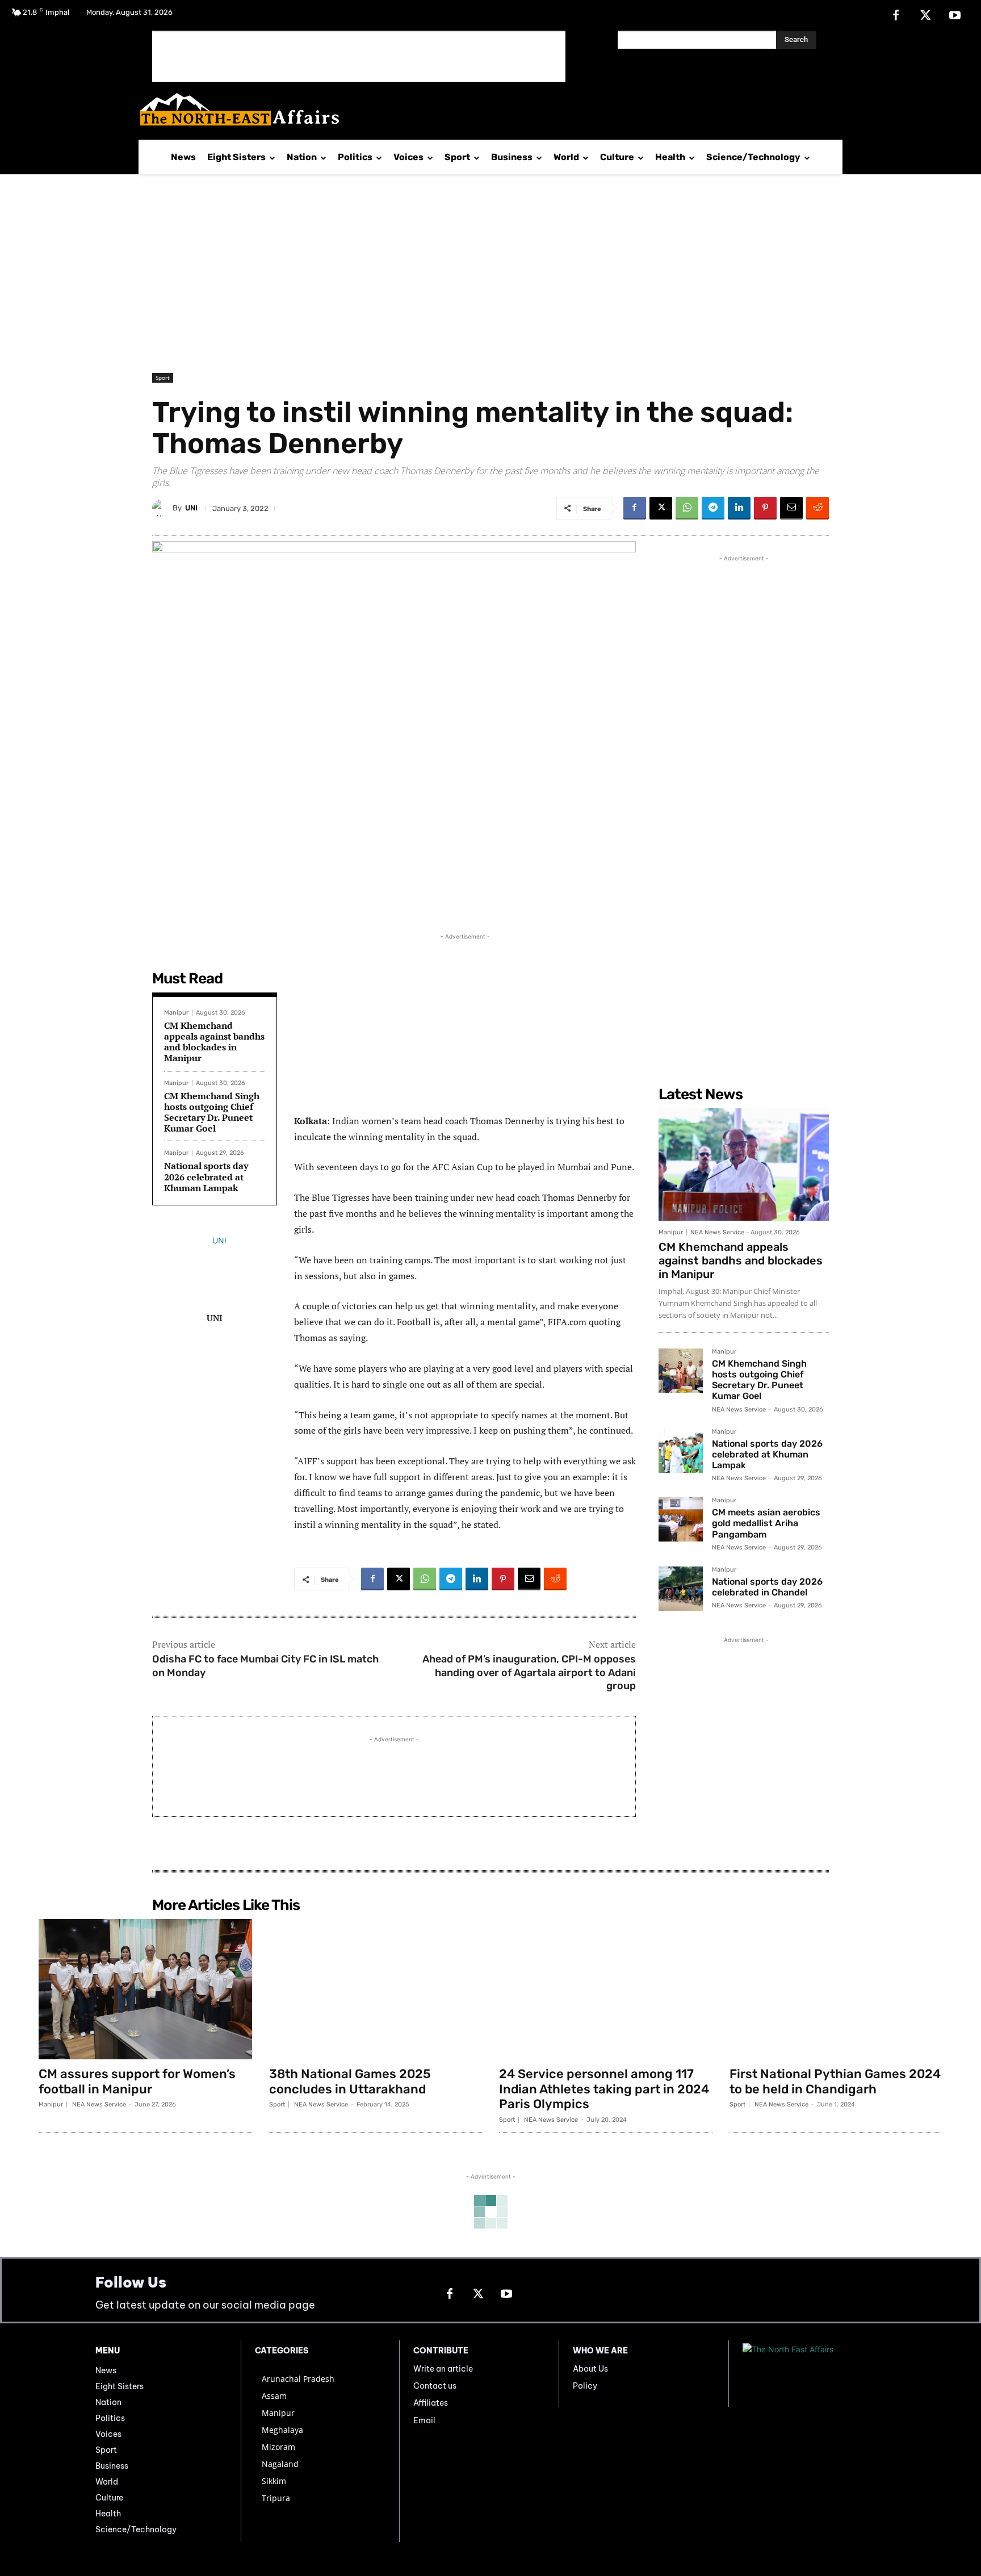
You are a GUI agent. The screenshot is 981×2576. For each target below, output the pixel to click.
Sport (163, 378)
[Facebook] (896, 16)
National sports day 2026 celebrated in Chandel (767, 1587)
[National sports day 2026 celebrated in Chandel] (681, 1589)
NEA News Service (717, 1232)
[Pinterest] (765, 508)
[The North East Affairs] (485, 109)
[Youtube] (955, 16)
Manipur (176, 1013)
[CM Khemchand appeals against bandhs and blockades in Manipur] (744, 1165)
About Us (590, 2369)
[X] (925, 16)
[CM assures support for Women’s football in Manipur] (145, 1989)
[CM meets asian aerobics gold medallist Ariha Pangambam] (681, 1519)
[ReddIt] (817, 508)
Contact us (435, 2386)
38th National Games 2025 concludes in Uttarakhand (350, 2081)
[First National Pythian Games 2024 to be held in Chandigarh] (836, 1989)
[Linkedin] (739, 508)
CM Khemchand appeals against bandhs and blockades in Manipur (214, 1042)
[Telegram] (713, 508)
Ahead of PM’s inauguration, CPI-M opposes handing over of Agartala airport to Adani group (529, 1672)
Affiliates (431, 2403)
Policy (585, 2386)
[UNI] (162, 508)
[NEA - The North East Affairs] (814, 2374)
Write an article (443, 2369)
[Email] (791, 508)
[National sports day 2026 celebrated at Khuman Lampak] (681, 1451)
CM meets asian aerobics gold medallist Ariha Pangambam (766, 1523)
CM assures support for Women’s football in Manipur (137, 2081)
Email (424, 2420)
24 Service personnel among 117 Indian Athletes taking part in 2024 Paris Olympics (604, 2089)
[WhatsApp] (687, 508)
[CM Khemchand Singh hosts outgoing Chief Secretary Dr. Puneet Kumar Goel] (681, 1371)
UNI (191, 508)
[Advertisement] (359, 56)
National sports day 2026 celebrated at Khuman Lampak (206, 1176)
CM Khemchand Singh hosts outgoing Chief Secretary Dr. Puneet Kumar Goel (212, 1112)
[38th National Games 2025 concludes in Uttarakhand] (376, 1989)
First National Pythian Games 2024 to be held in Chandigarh (835, 2081)
